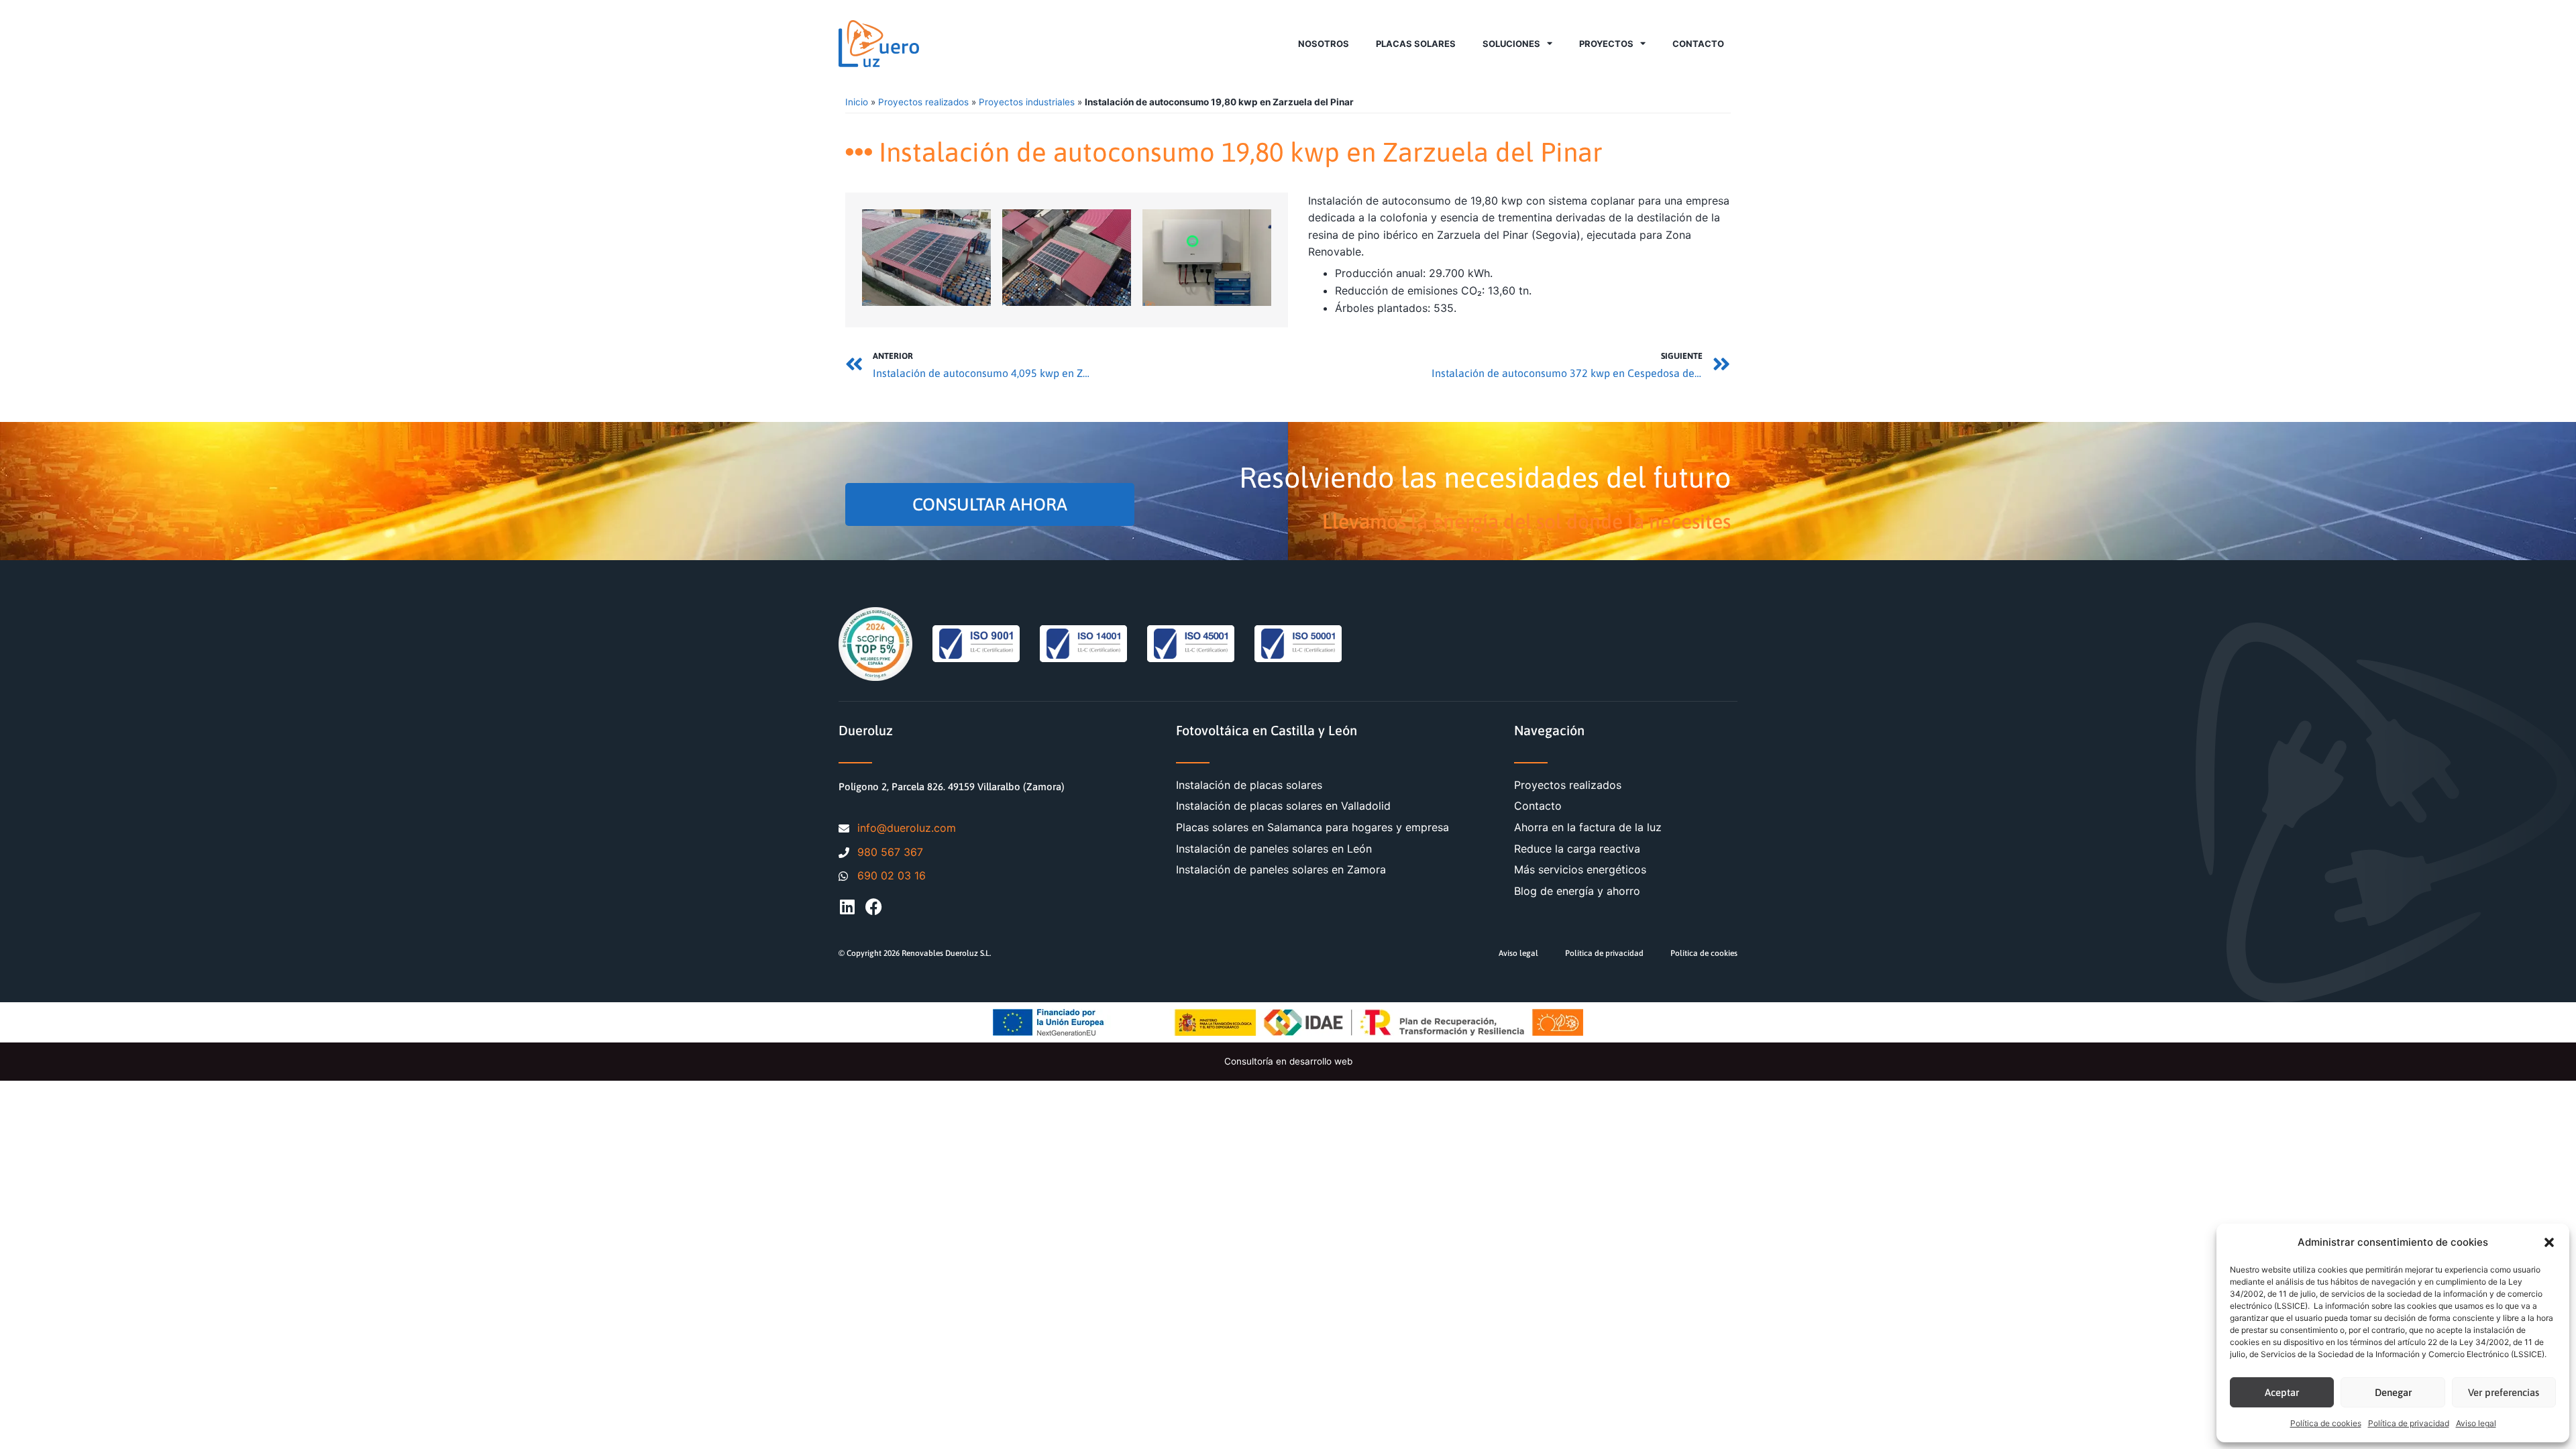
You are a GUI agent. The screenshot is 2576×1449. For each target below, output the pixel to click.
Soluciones (1511, 44)
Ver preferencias (2504, 1392)
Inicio (857, 102)
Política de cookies (2326, 1423)
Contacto (1698, 44)
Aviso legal (2476, 1423)
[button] (2549, 1242)
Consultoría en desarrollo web (1288, 1061)
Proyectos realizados (923, 102)
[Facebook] (874, 907)
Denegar (2393, 1392)
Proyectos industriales (1027, 102)
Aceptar (2282, 1392)
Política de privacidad (2409, 1423)
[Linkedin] (847, 907)
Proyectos (1606, 44)
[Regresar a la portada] (879, 44)
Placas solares (1416, 44)
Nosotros (1324, 44)
